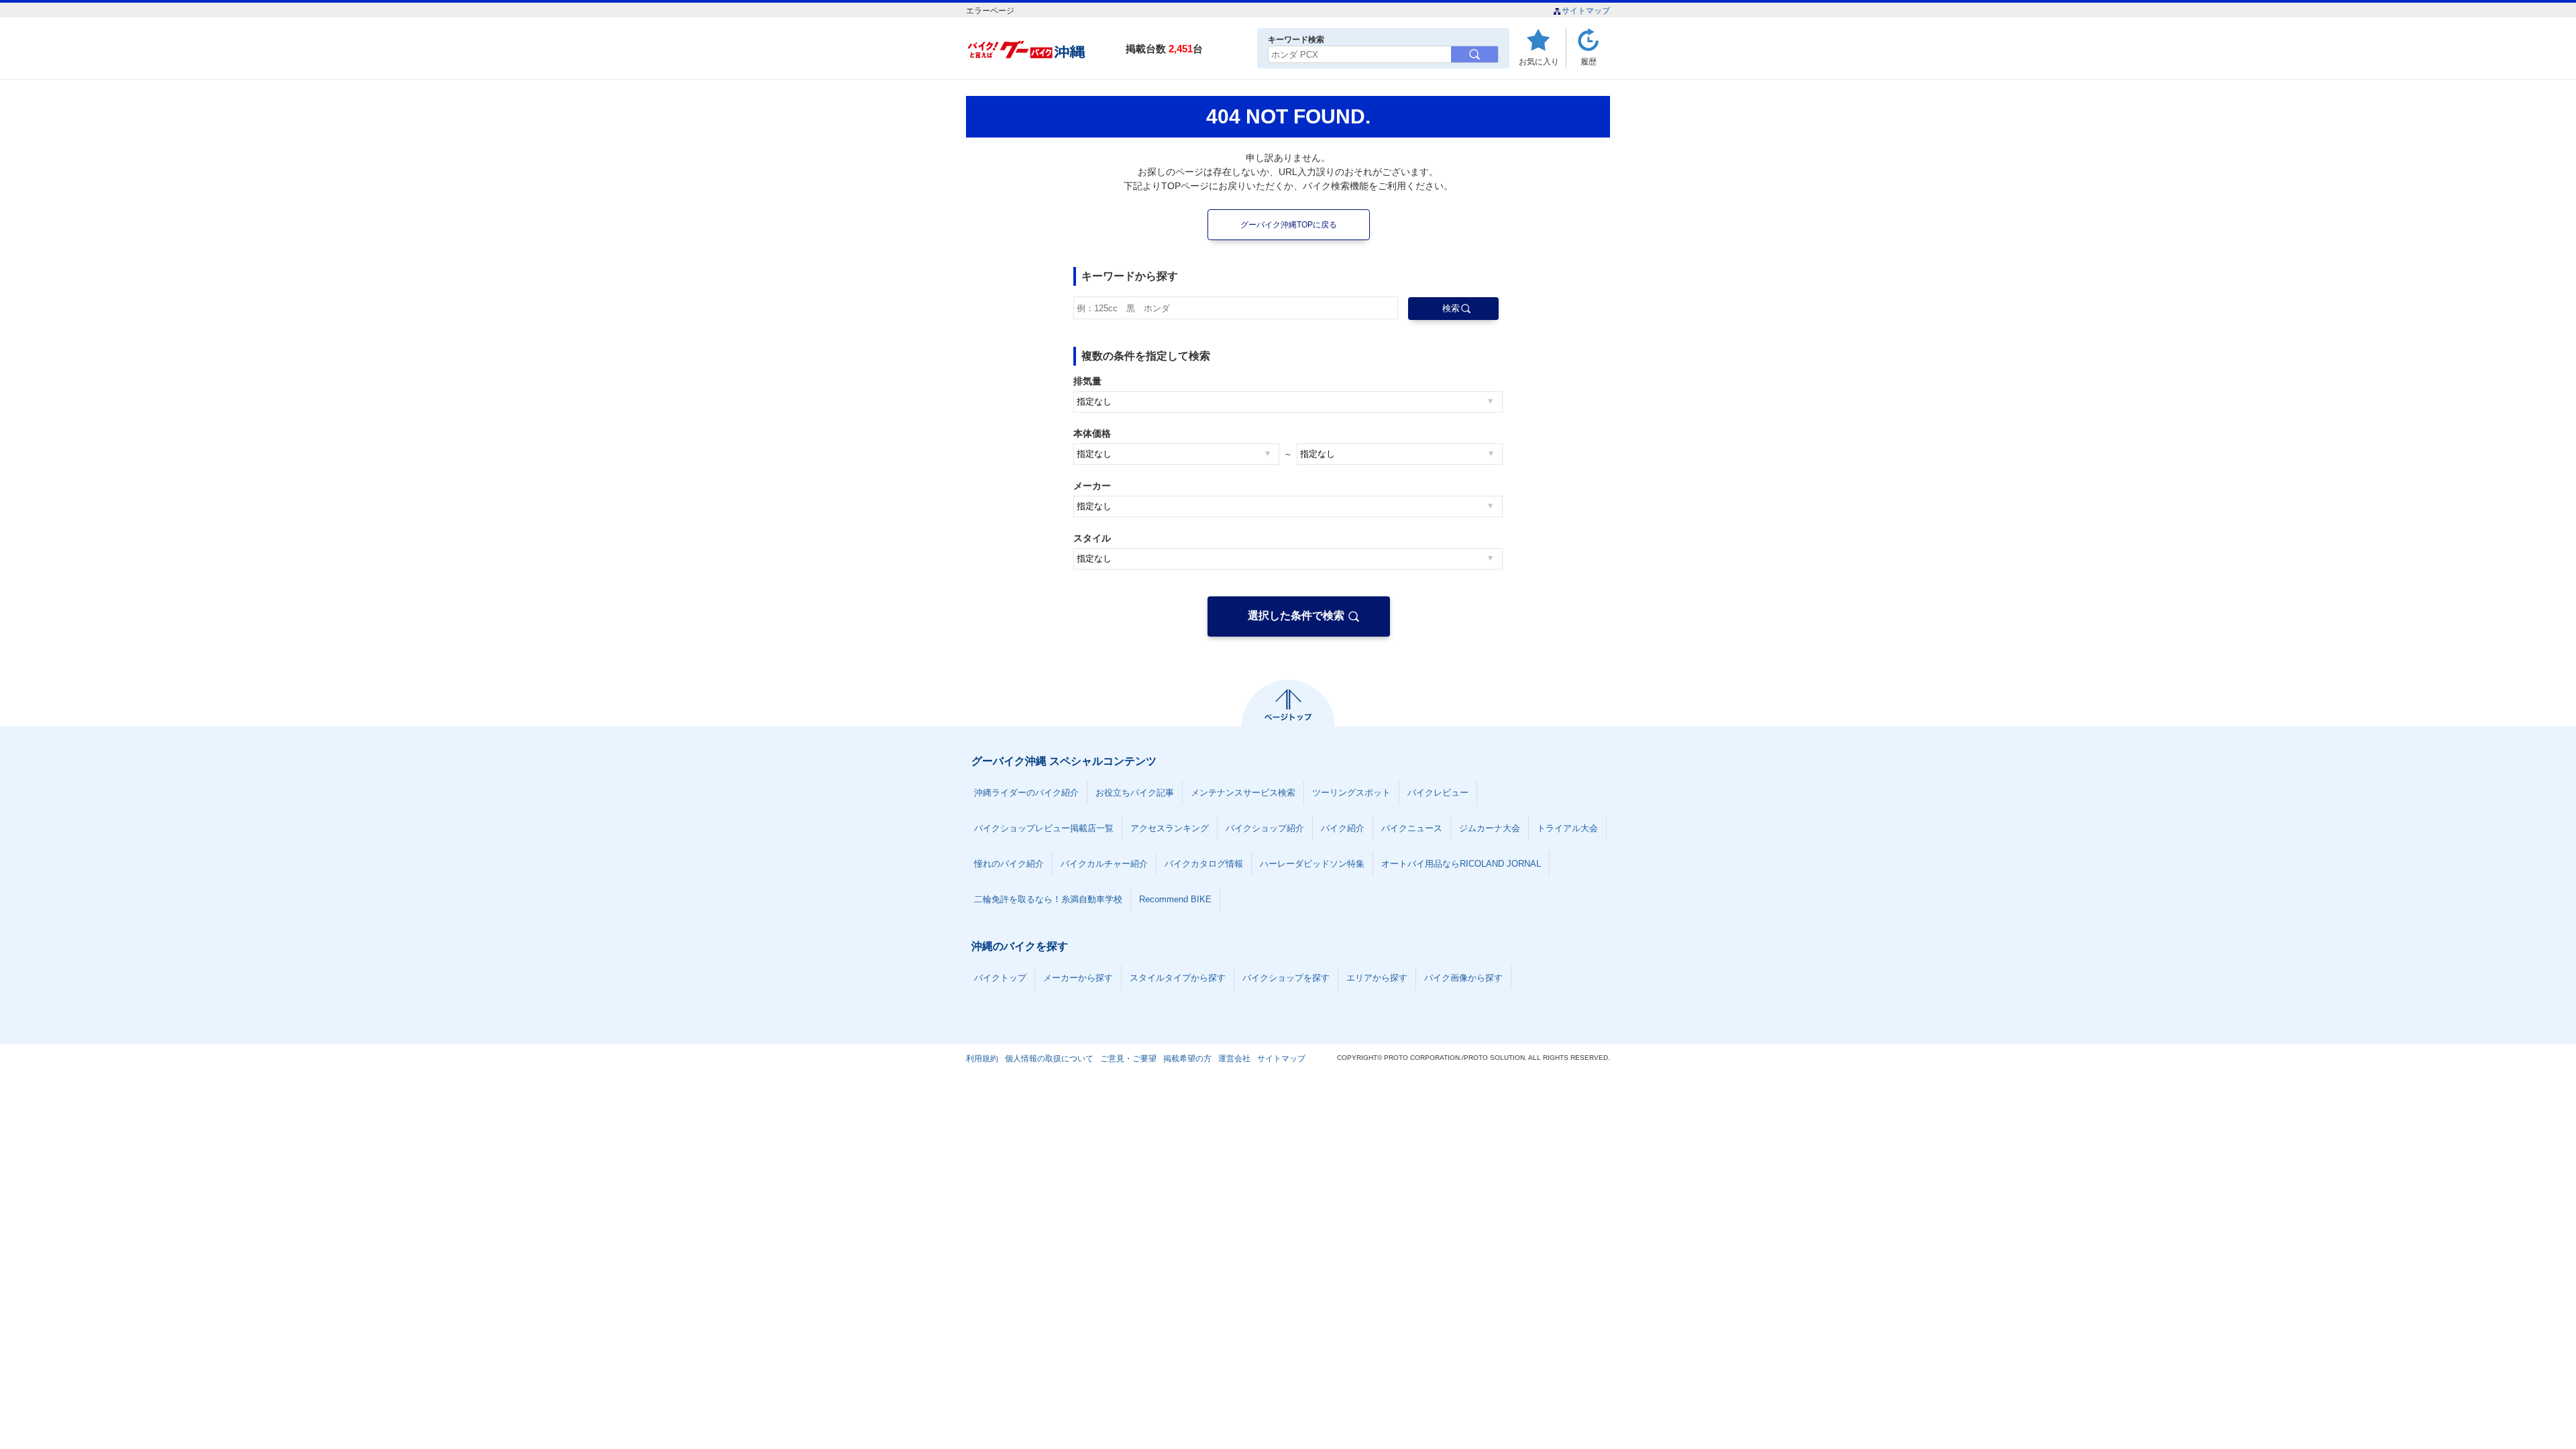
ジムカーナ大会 (1490, 828)
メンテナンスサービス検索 (1243, 793)
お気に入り (1539, 61)
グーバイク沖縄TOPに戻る (1289, 225)
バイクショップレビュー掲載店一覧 (1044, 828)
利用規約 (982, 1059)
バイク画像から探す (1463, 978)
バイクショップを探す (1286, 978)
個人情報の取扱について (1049, 1059)
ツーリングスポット (1351, 793)
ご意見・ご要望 (1128, 1059)
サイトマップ (1586, 11)
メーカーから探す (1078, 978)
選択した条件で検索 (1296, 615)
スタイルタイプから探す (1178, 978)
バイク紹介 (1343, 828)
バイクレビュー (1438, 793)
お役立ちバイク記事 (1135, 793)
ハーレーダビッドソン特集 (1312, 864)
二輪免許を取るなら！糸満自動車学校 (1048, 899)
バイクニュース (1412, 828)
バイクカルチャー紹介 (1104, 864)
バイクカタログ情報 (1204, 864)
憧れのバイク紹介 (1009, 864)
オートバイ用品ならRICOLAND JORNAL (1461, 864)
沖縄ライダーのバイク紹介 (1026, 793)
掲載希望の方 (1187, 1059)
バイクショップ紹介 (1265, 828)
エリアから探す (1377, 978)
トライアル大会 (1567, 828)
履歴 (1589, 61)
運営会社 (1234, 1059)
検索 (1451, 308)
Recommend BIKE (1175, 899)
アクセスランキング (1170, 828)
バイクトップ (1000, 978)
